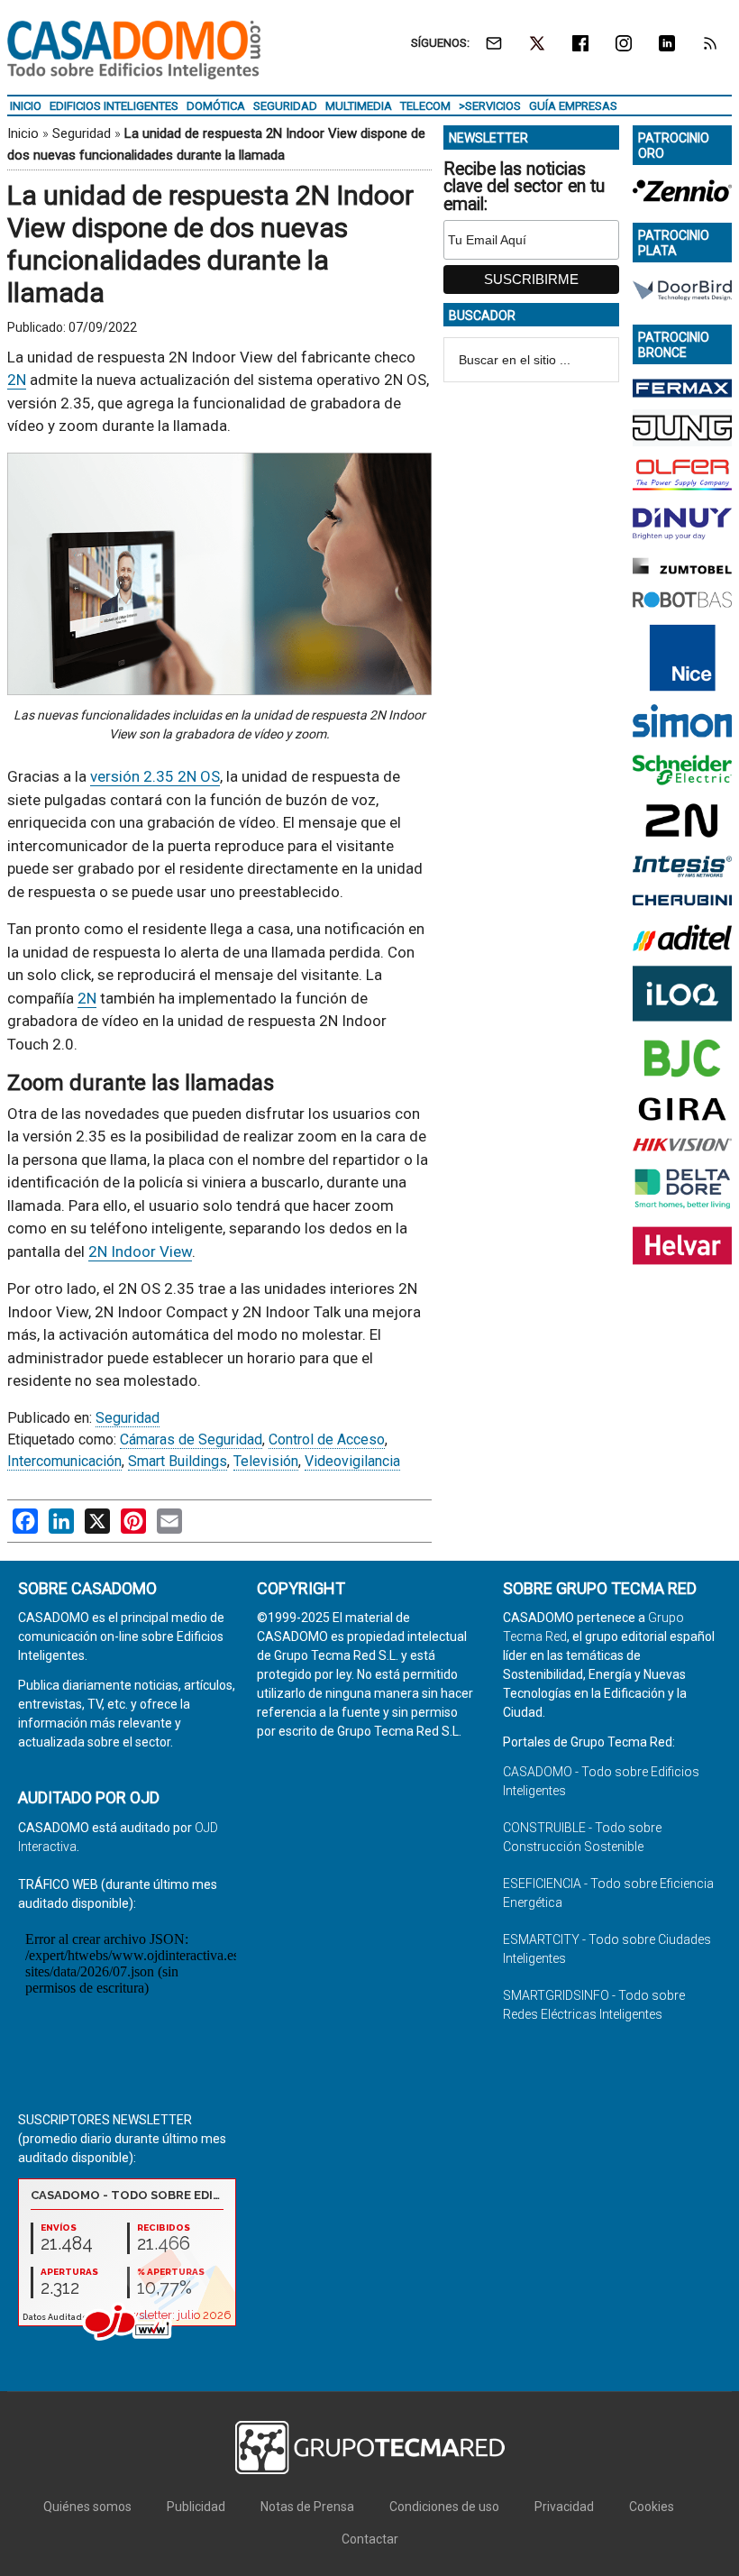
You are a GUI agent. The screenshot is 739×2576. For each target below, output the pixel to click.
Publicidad (196, 2507)
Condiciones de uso (444, 2507)
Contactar (370, 2539)
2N (17, 380)
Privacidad (564, 2507)
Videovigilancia (352, 1461)
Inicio (23, 133)
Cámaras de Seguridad (191, 1439)
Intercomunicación (64, 1461)
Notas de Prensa (307, 2507)
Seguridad (82, 133)
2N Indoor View (140, 1251)
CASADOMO (134, 50)
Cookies (652, 2507)
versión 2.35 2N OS (155, 776)
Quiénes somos (87, 2507)
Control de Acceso (327, 1439)
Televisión (266, 1461)
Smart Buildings (178, 1461)
